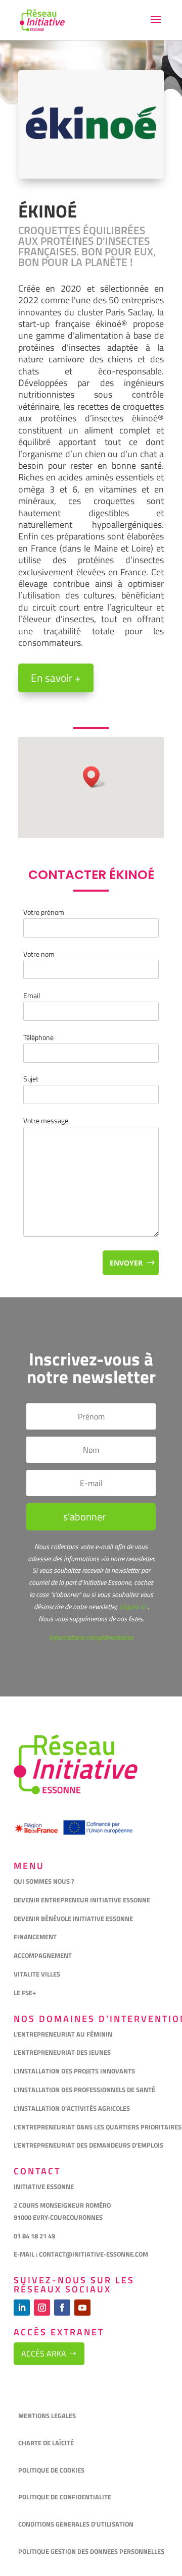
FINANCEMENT (35, 1937)
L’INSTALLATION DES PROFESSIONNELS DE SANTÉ (84, 2090)
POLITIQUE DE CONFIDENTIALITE (65, 2497)
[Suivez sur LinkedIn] (22, 2308)
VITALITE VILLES (38, 1974)
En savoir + (56, 678)
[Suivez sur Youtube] (82, 2308)
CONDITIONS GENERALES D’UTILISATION (77, 2524)
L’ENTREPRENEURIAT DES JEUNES (62, 2052)
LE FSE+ (25, 1993)
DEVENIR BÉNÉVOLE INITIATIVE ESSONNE (73, 1919)
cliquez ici (132, 1606)
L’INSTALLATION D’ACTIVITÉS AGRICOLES (72, 2108)
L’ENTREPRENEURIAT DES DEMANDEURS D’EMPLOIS (88, 2145)
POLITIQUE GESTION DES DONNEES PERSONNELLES (91, 2551)
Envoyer (126, 1263)
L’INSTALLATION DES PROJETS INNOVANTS (74, 2071)
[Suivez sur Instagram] (42, 2308)
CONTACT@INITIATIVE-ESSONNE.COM (94, 2254)
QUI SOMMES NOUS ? (44, 1881)
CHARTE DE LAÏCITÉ (46, 2443)
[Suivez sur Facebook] (62, 2308)
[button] (95, 777)
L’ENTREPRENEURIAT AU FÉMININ (63, 2034)
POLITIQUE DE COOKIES (51, 2470)
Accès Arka (44, 2353)
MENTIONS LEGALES (47, 2416)
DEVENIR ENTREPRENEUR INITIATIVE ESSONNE (82, 1900)
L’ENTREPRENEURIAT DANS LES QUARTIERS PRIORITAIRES (98, 2127)
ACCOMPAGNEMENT (43, 1955)
